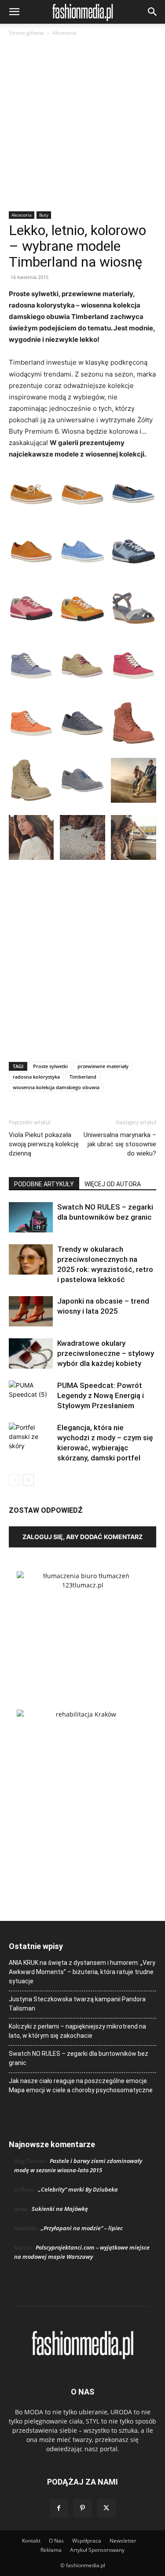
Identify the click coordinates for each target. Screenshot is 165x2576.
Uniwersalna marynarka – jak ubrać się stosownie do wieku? (120, 1144)
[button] (14, 12)
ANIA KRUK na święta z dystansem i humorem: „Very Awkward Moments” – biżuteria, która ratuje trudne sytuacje (82, 1972)
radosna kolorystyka (36, 1077)
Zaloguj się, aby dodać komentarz (82, 1537)
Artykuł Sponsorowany (97, 2550)
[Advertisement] (82, 125)
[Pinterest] (83, 2508)
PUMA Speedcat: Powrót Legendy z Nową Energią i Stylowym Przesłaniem (101, 1395)
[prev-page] (14, 1480)
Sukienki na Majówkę (60, 2209)
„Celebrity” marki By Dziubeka (78, 2189)
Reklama (51, 2550)
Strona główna (26, 33)
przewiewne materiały (103, 1066)
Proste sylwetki (50, 1066)
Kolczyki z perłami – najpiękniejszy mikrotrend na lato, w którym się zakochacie (77, 2031)
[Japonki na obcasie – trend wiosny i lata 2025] (31, 1311)
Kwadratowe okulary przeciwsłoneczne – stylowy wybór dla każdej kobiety (106, 1353)
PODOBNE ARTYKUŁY (44, 1184)
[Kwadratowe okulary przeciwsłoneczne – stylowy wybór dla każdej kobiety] (31, 1353)
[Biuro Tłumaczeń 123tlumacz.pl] (82, 1626)
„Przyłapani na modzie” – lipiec (82, 2228)
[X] (106, 2508)
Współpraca (87, 2541)
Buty (44, 215)
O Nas (56, 2541)
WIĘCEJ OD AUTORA (113, 1184)
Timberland (83, 1077)
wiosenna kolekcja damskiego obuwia (56, 1087)
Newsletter (123, 2541)
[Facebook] (59, 2508)
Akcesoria (64, 33)
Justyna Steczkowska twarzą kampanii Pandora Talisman (77, 2004)
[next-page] (28, 1480)
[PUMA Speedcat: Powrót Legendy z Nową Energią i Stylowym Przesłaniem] (31, 1396)
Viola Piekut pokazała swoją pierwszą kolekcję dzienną (44, 1144)
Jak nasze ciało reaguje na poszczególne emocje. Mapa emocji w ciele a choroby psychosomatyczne (81, 2085)
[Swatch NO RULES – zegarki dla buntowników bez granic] (31, 1217)
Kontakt (31, 2541)
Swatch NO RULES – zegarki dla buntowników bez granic (79, 2058)
